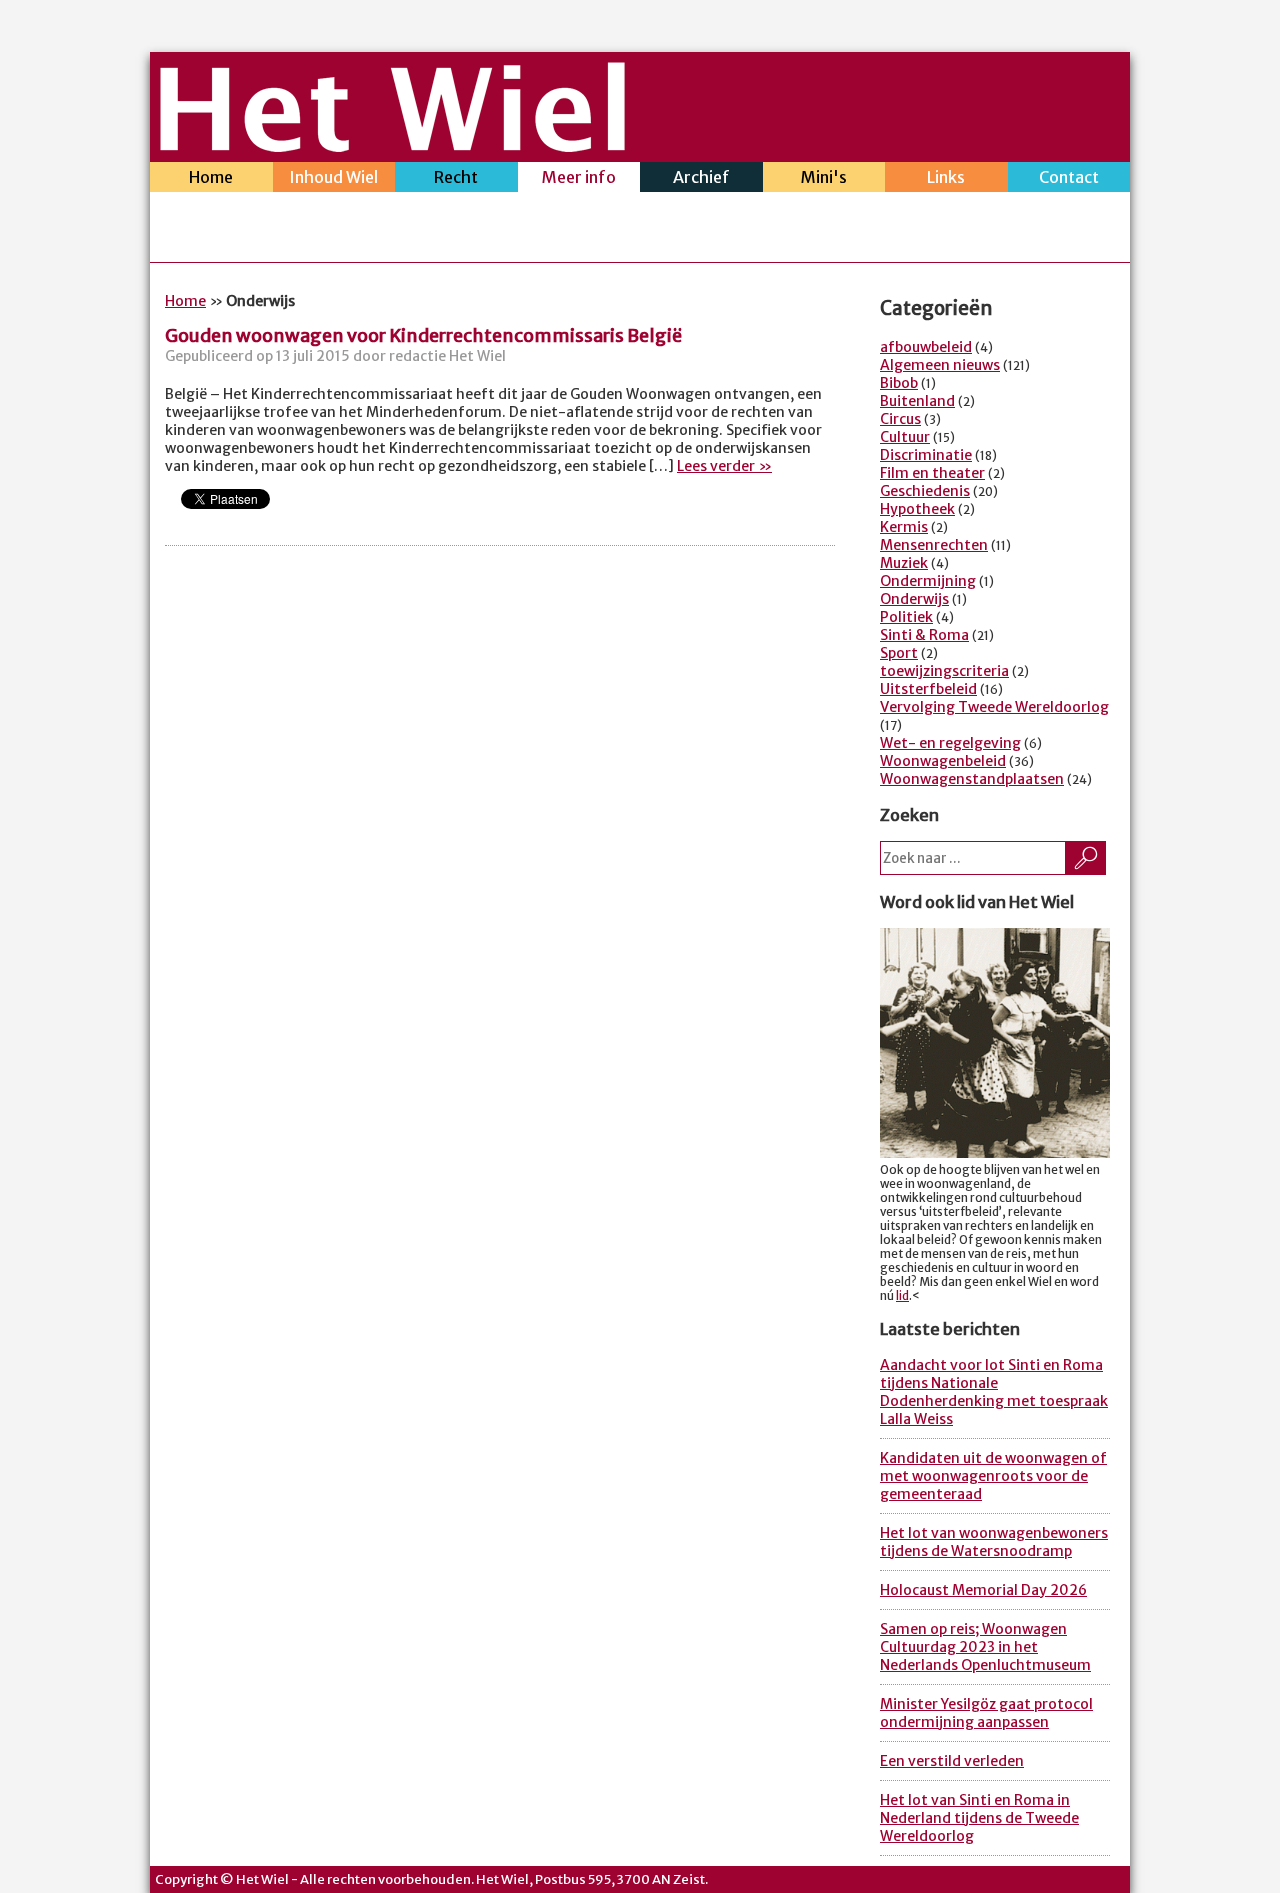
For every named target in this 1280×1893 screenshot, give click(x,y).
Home (211, 177)
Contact (1069, 177)
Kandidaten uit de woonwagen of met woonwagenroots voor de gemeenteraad (993, 1476)
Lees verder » (724, 466)
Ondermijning (928, 581)
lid (902, 1296)
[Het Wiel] (392, 146)
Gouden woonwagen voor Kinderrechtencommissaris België (423, 335)
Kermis (904, 527)
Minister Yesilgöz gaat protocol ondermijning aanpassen (986, 1713)
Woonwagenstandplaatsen (972, 779)
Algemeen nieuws (940, 365)
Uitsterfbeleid (928, 689)
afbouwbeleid (926, 347)
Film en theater (932, 473)
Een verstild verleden (952, 1761)
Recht (456, 177)
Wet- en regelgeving (950, 743)
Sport (899, 653)
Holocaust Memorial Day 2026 (983, 1590)
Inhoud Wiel (333, 177)
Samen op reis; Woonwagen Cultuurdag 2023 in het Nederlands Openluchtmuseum (985, 1647)
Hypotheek (917, 509)
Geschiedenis (925, 491)
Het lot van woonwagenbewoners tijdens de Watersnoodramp (994, 1542)
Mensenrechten (934, 545)
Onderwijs (914, 599)
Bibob (899, 383)
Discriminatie (926, 455)
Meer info (579, 177)
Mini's (824, 177)
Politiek (906, 617)
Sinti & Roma (924, 635)
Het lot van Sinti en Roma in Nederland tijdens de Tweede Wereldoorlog (979, 1818)
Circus (900, 419)
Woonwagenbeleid (943, 761)
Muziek (904, 563)
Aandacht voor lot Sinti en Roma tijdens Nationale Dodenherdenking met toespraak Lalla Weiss (994, 1392)
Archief (701, 177)
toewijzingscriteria (944, 671)
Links (946, 177)
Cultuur (905, 437)
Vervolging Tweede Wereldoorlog (994, 707)
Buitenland (917, 401)
